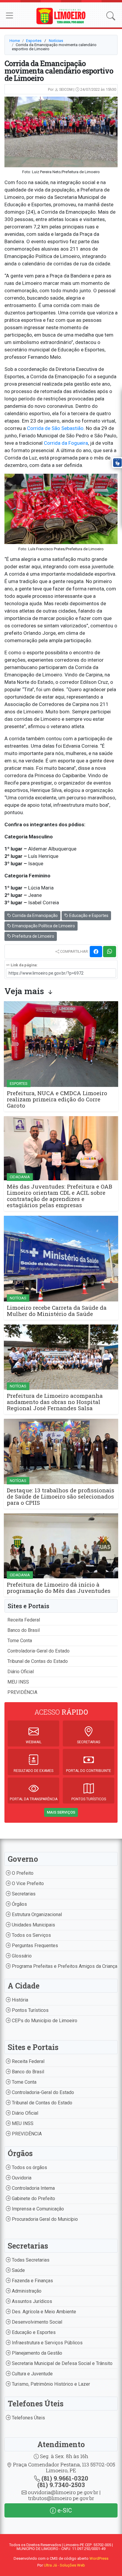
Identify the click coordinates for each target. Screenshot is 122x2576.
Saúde (18, 2270)
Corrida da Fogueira (66, 443)
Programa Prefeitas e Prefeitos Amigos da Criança (64, 1966)
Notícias (56, 41)
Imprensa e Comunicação (37, 2209)
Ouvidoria (21, 2178)
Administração (26, 2291)
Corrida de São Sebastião (55, 428)
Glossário (21, 1956)
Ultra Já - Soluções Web (64, 2565)
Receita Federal (24, 1620)
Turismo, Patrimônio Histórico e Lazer (50, 2384)
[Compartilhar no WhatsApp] (110, 952)
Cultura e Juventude (32, 2374)
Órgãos (19, 1904)
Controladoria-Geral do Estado (38, 1651)
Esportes (34, 41)
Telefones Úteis (28, 2418)
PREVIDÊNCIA (22, 1692)
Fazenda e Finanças (32, 2281)
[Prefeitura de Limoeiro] (61, 16)
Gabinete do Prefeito (33, 2198)
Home (15, 41)
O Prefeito (22, 1873)
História (19, 2000)
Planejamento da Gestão (36, 2353)
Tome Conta (20, 1641)
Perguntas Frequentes (34, 1946)
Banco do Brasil (24, 1630)
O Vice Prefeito (27, 1883)
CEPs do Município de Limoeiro (44, 2021)
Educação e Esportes (88, 916)
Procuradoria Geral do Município (44, 2219)
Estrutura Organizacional (36, 1914)
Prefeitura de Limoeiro (33, 936)
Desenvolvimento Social (36, 2322)
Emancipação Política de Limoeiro (43, 926)
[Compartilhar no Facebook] (96, 952)
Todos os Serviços (31, 1935)
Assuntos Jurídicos (31, 2301)
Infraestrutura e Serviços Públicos (47, 2343)
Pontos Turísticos (30, 2010)
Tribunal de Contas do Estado (38, 1661)
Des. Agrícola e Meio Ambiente (43, 2312)
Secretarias (23, 1894)
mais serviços (61, 1812)
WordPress (99, 2558)
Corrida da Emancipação (34, 916)
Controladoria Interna (33, 2188)
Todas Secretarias (30, 2260)
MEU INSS (18, 1682)
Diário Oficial (21, 1672)
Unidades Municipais (33, 1925)
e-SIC (64, 2510)
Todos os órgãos (29, 2167)
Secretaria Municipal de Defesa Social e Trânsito (62, 2363)
